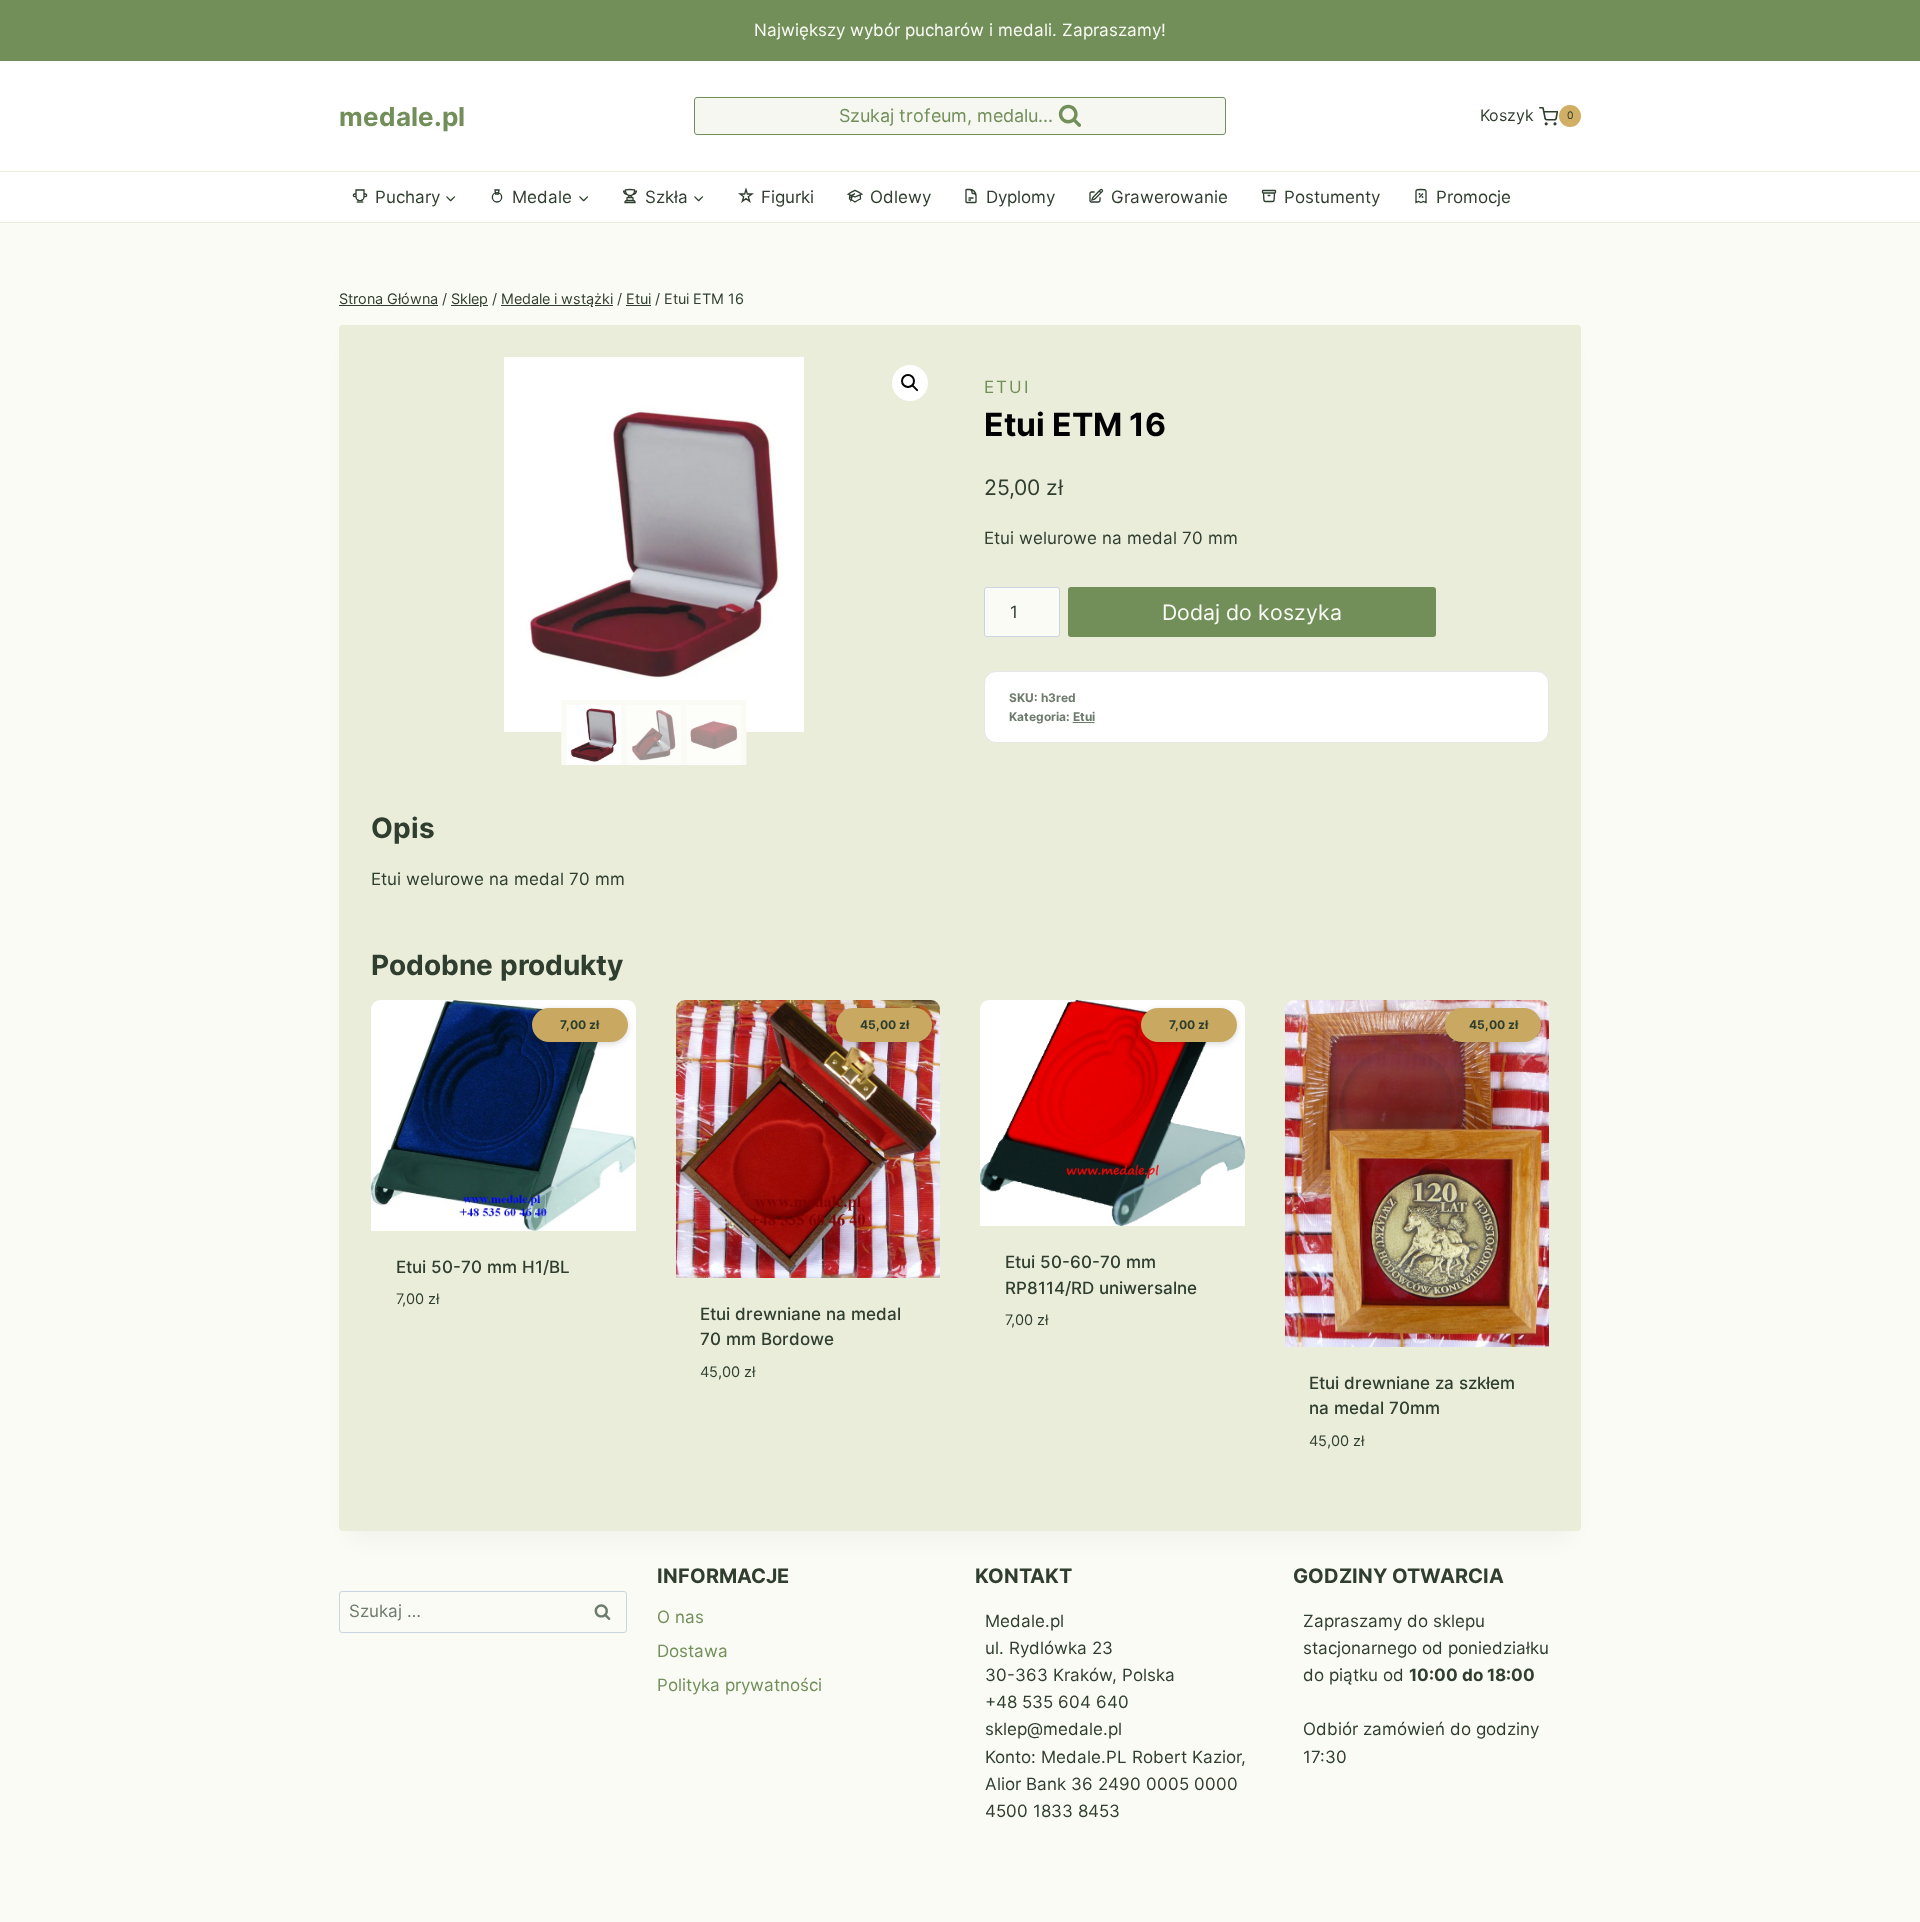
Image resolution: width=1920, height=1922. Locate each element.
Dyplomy (1020, 197)
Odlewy (900, 197)
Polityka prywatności (739, 1685)
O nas (680, 1617)
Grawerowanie (1169, 197)
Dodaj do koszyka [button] (472, 1359)
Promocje (1473, 197)
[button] (910, 383)
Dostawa (692, 1651)
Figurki (787, 197)
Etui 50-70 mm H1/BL (483, 1267)
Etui (1007, 387)
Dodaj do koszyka (1252, 612)
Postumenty (1332, 197)
